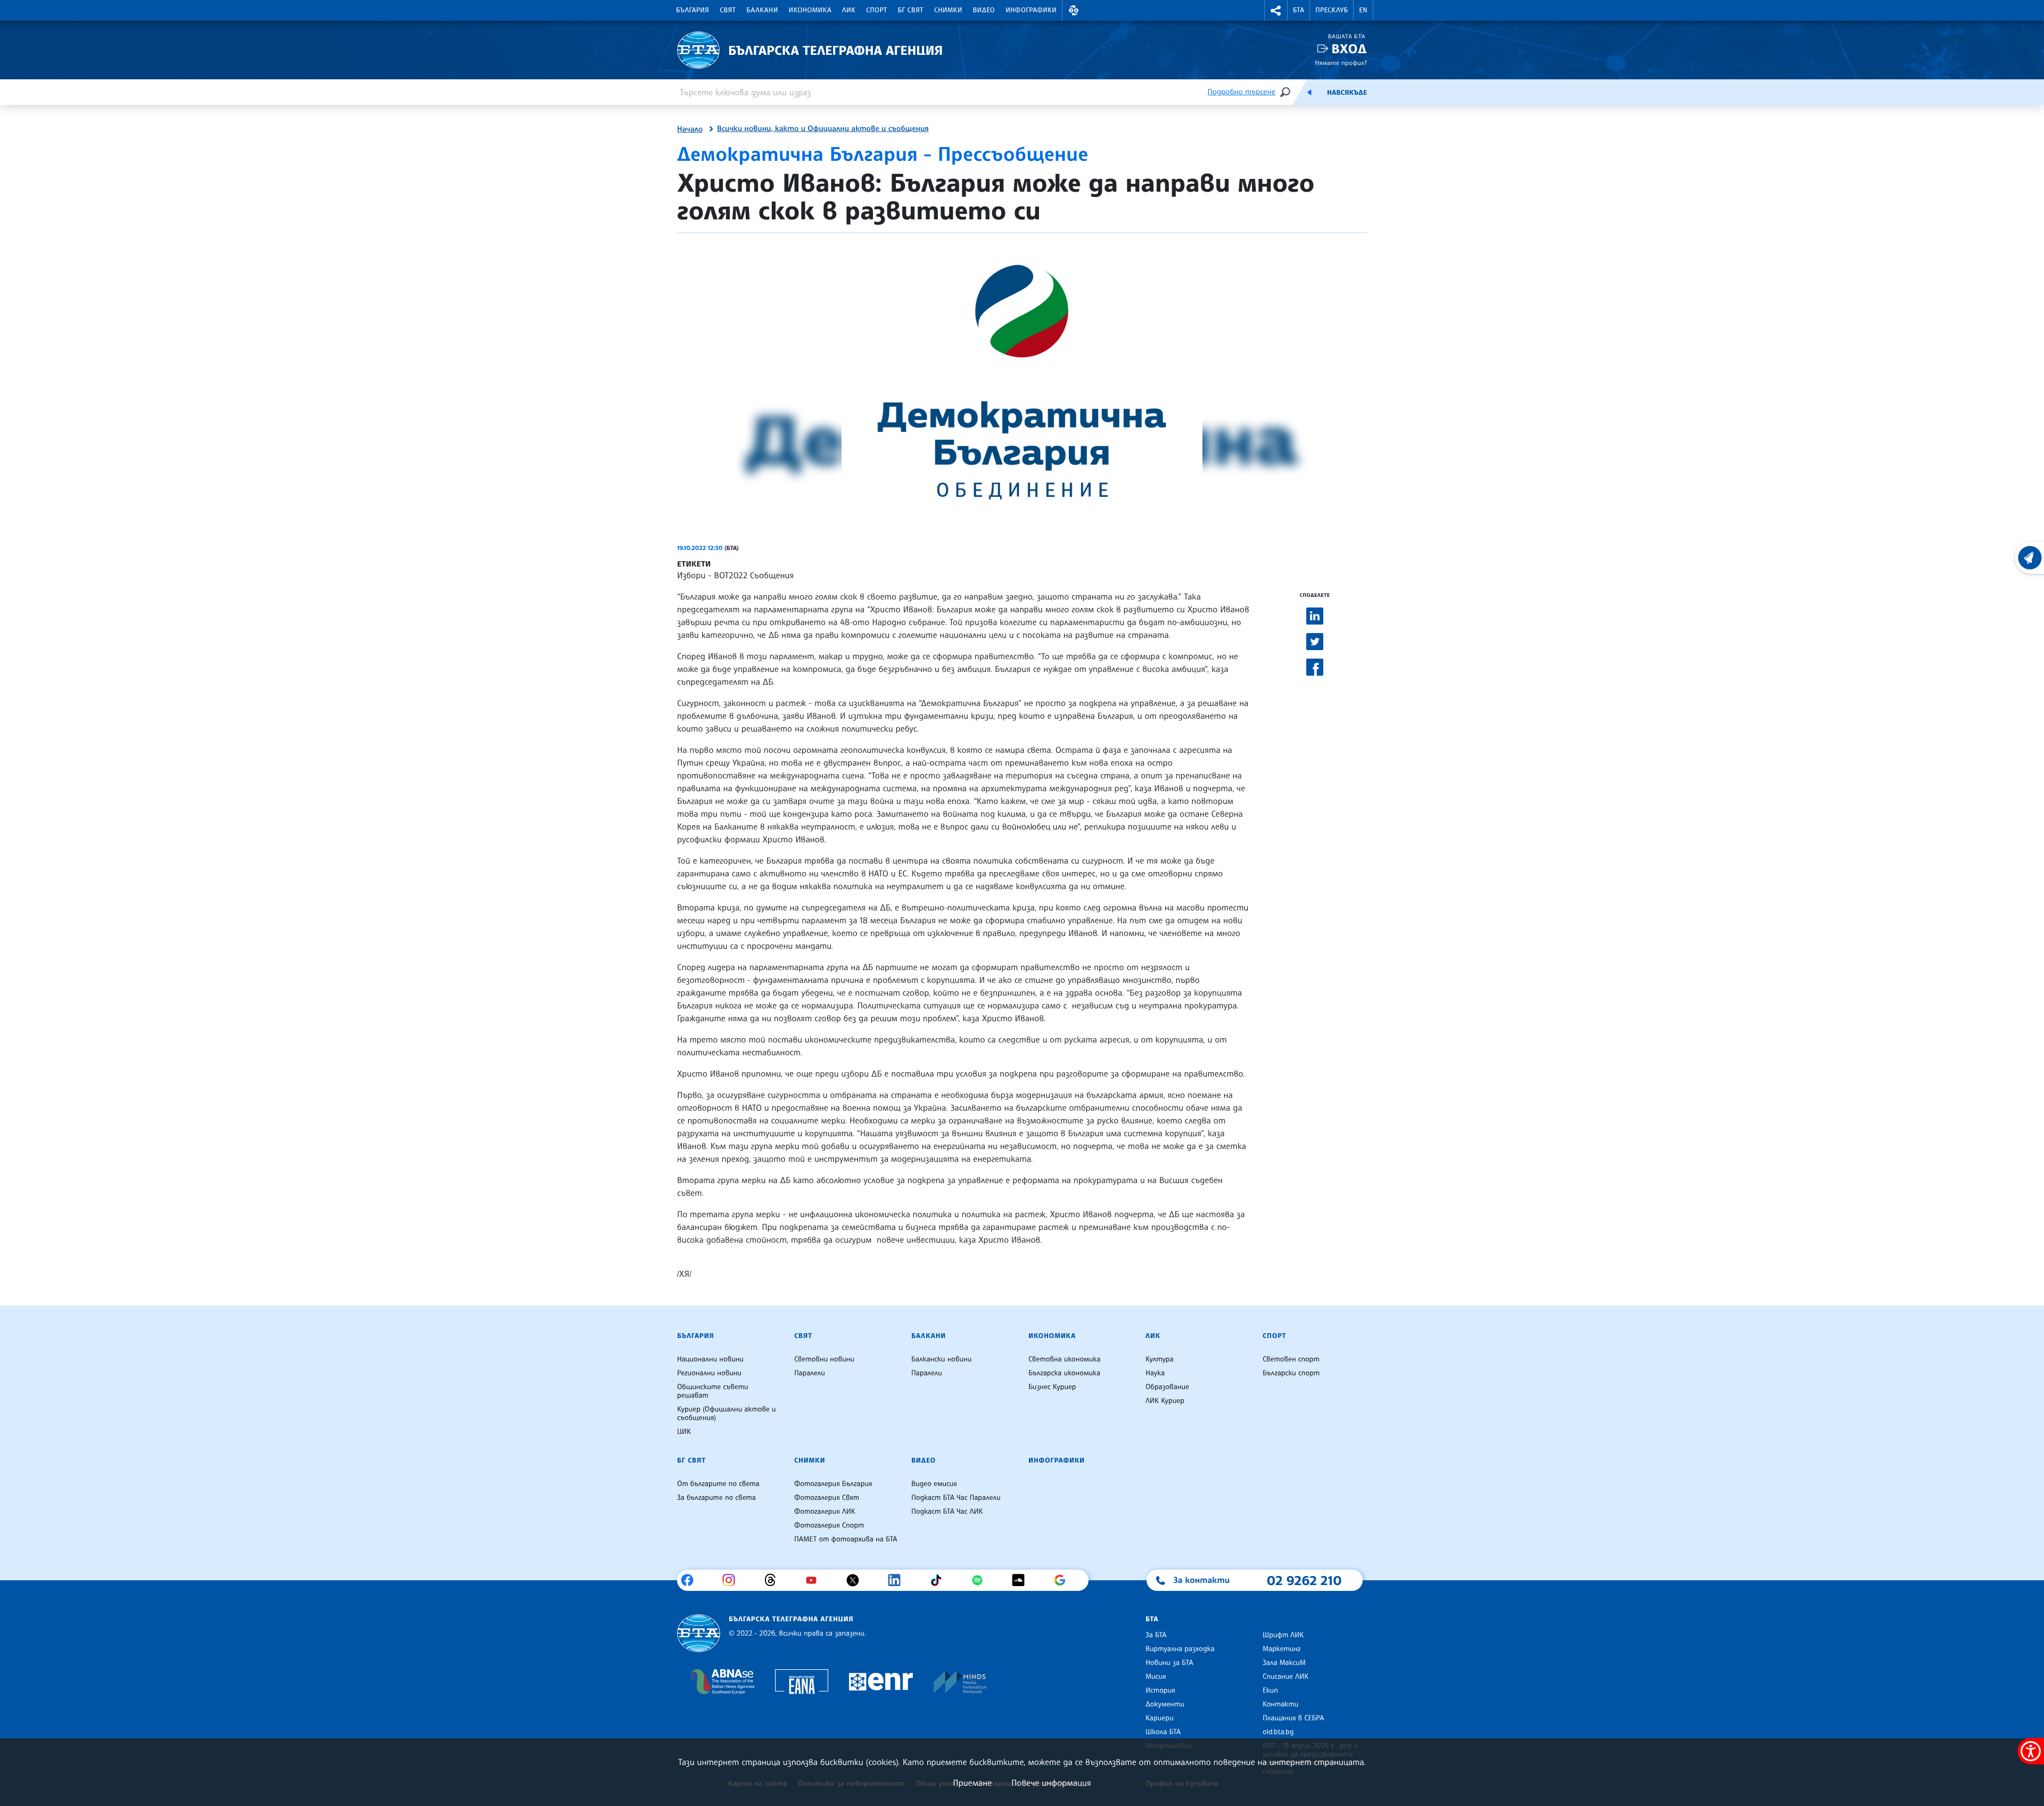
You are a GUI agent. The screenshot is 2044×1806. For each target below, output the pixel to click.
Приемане (972, 1783)
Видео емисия (934, 1484)
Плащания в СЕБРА (1293, 1718)
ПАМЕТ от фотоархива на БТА (846, 1539)
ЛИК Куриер (1165, 1401)
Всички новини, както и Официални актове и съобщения (823, 129)
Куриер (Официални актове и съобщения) (727, 1414)
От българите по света (718, 1484)
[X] (857, 1580)
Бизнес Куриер (1052, 1387)
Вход (1349, 49)
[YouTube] (815, 1580)
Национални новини (710, 1359)
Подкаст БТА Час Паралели (956, 1498)
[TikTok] (940, 1580)
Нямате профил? (1341, 63)
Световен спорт (1291, 1359)
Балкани (762, 10)
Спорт (876, 10)
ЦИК (684, 1432)
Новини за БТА (1169, 1663)
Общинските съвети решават (713, 1391)
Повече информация (1051, 1783)
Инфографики (1031, 10)
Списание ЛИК (1285, 1677)
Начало (690, 129)
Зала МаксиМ (1284, 1663)
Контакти (1280, 1704)
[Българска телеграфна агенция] (699, 1633)
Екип (1270, 1690)
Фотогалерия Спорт (829, 1525)
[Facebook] (691, 1580)
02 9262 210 (1304, 1580)
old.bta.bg (1278, 1732)
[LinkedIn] (898, 1580)
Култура (1160, 1359)
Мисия (1156, 1677)
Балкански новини (941, 1359)
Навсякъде (1347, 93)
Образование (1167, 1387)
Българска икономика (1064, 1373)
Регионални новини (709, 1373)
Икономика (810, 10)
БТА (1299, 10)
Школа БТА (1163, 1732)
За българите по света (716, 1498)
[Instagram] (733, 1580)
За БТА (1156, 1635)
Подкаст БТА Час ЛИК (947, 1512)
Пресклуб (1332, 10)
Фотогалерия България (833, 1484)
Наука (1155, 1373)
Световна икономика (1064, 1359)
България (693, 10)
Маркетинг (1281, 1649)
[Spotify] (981, 1580)
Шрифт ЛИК (1283, 1635)
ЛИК (849, 10)
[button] (1074, 10)
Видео (984, 10)
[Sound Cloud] (1022, 1580)
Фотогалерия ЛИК (825, 1512)
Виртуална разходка (1180, 1649)
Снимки (948, 10)
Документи (1165, 1704)
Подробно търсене (1242, 92)
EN (1363, 10)
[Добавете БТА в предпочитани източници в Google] (1064, 1580)
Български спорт (1291, 1373)
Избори (691, 575)
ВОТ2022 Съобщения (754, 575)
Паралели (810, 1373)
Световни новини (824, 1359)
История (1160, 1690)
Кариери (1160, 1718)
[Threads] (774, 1580)
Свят (728, 10)
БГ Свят (911, 10)
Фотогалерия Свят (827, 1498)
